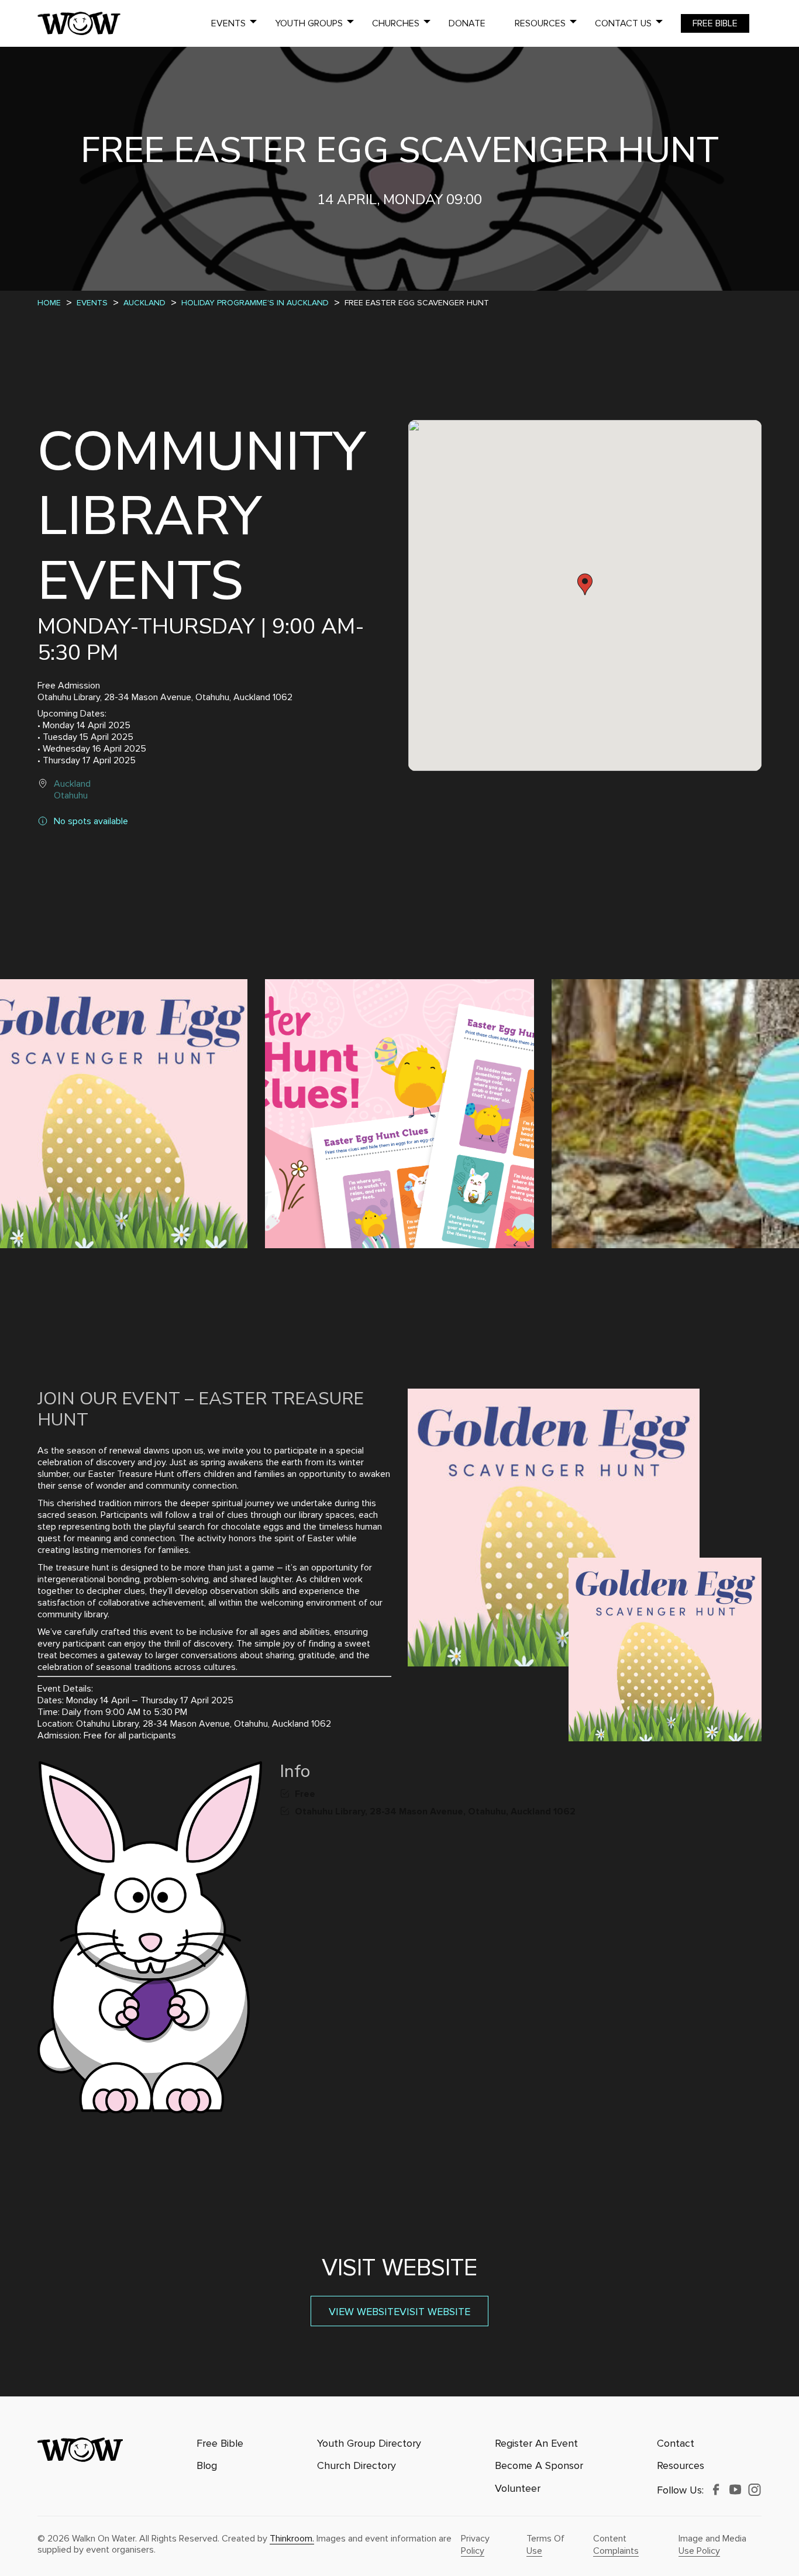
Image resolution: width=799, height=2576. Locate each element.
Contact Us (623, 23)
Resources (540, 23)
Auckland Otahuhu (72, 790)
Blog (207, 2466)
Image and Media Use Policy (712, 2545)
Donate (467, 23)
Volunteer (518, 2489)
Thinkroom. (292, 2539)
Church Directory (357, 2466)
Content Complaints (616, 2545)
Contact (676, 2444)
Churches (396, 23)
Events (228, 23)
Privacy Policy (475, 2545)
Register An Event (536, 2444)
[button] (585, 584)
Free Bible (715, 23)
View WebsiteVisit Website (399, 2312)
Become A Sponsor (539, 2466)
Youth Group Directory (369, 2444)
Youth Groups (309, 23)
